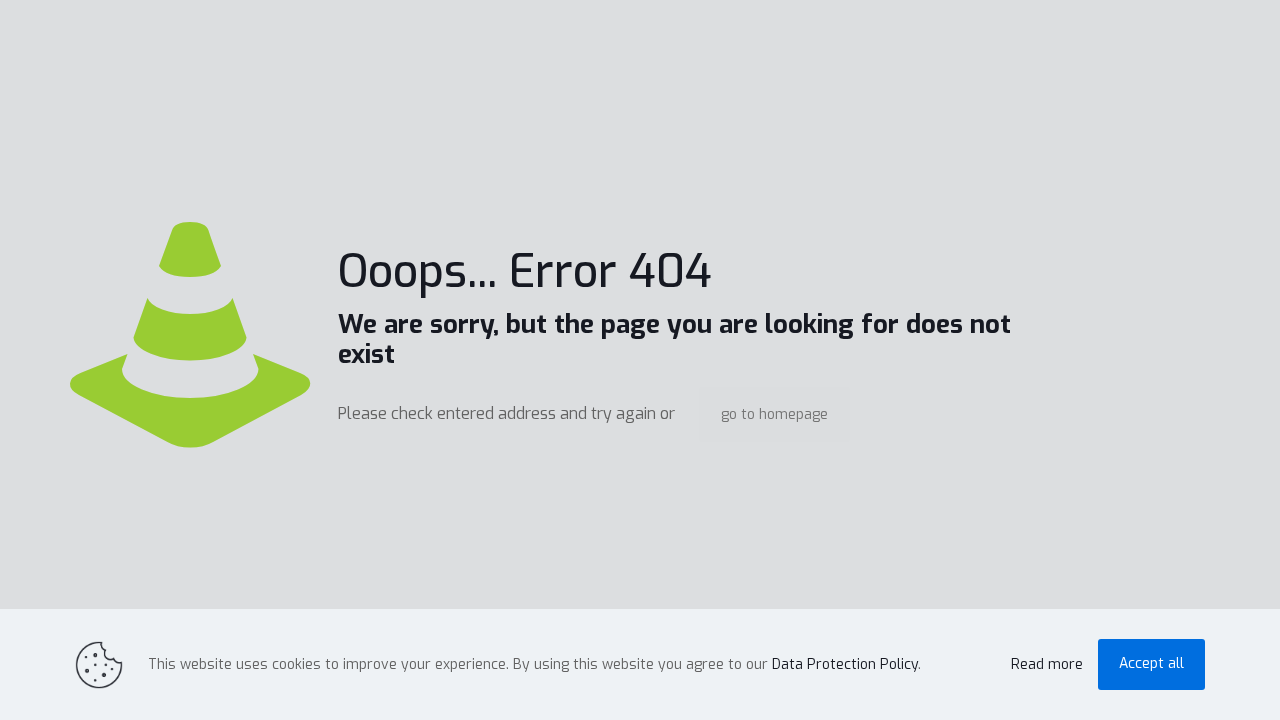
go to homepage (774, 414)
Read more (1047, 664)
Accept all (1151, 663)
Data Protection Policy (845, 664)
